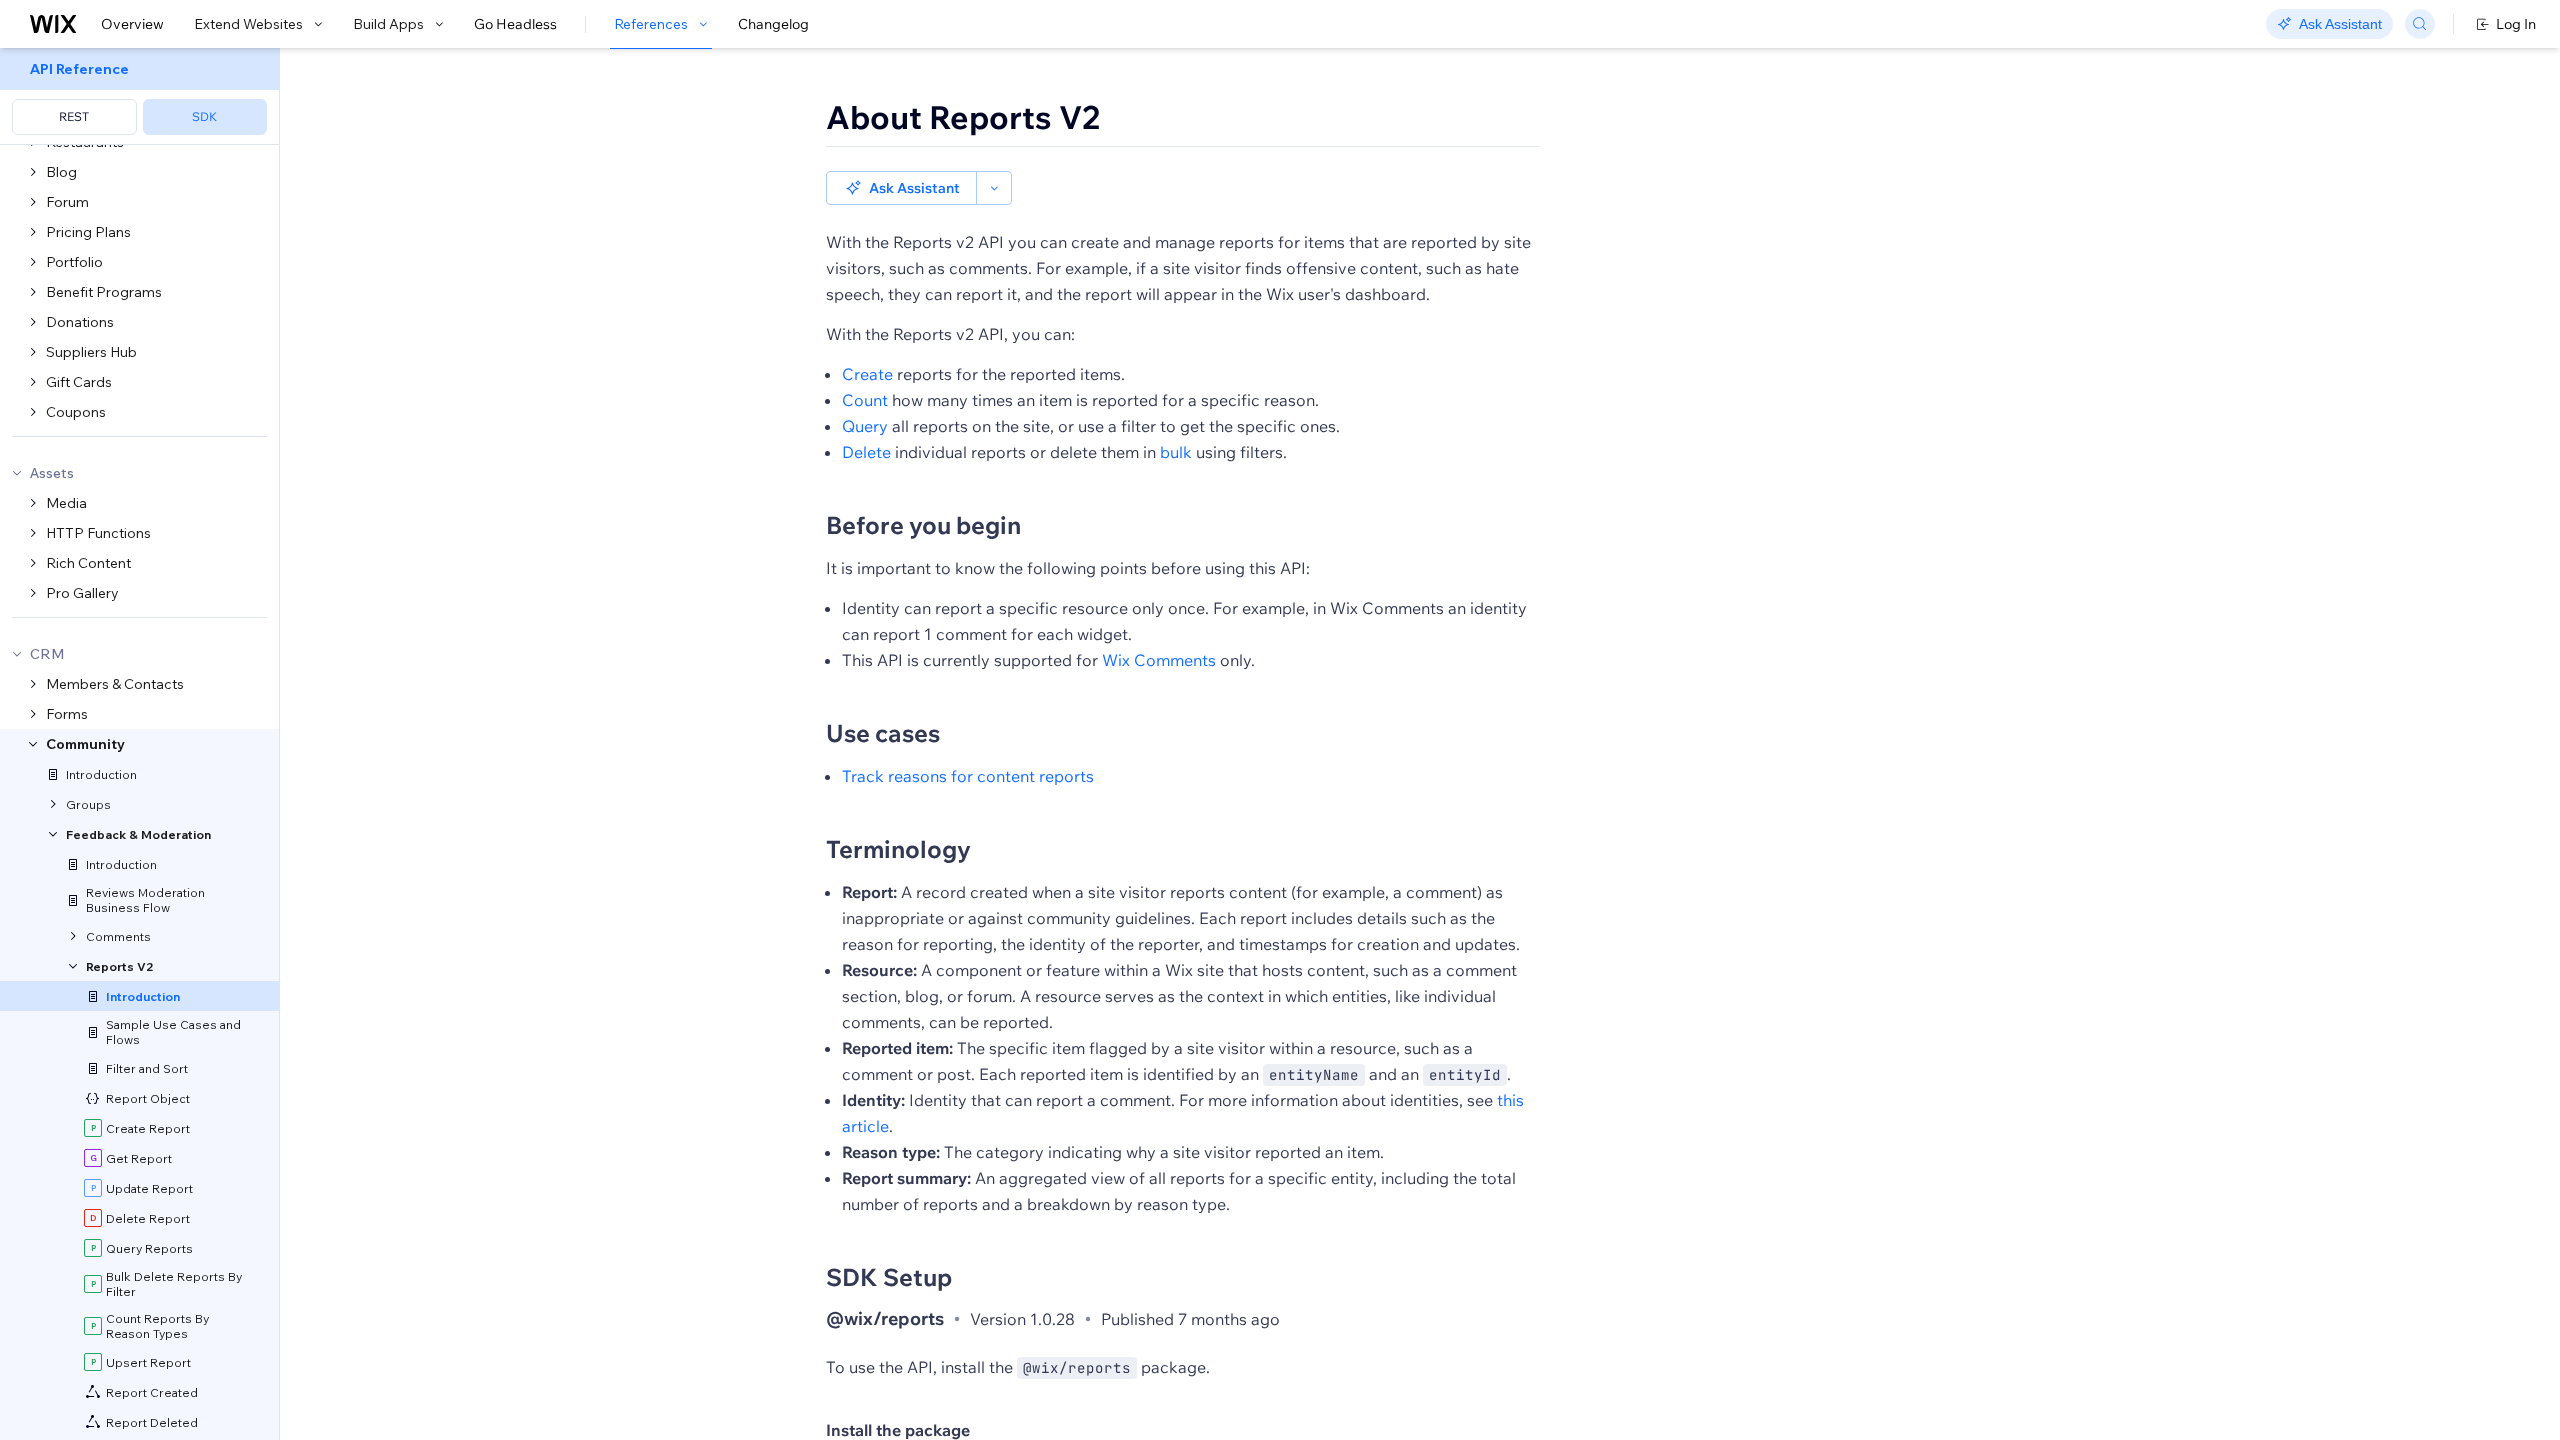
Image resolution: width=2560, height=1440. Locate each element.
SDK (204, 116)
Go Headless (515, 24)
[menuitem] (139, 96)
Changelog (773, 24)
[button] (901, 188)
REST (74, 116)
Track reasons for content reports (968, 776)
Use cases (883, 733)
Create (867, 374)
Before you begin (923, 525)
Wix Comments (1159, 660)
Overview (132, 24)
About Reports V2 (963, 117)
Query (865, 426)
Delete (866, 452)
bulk (1176, 452)
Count (865, 400)
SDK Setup (889, 1277)
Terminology (898, 849)
